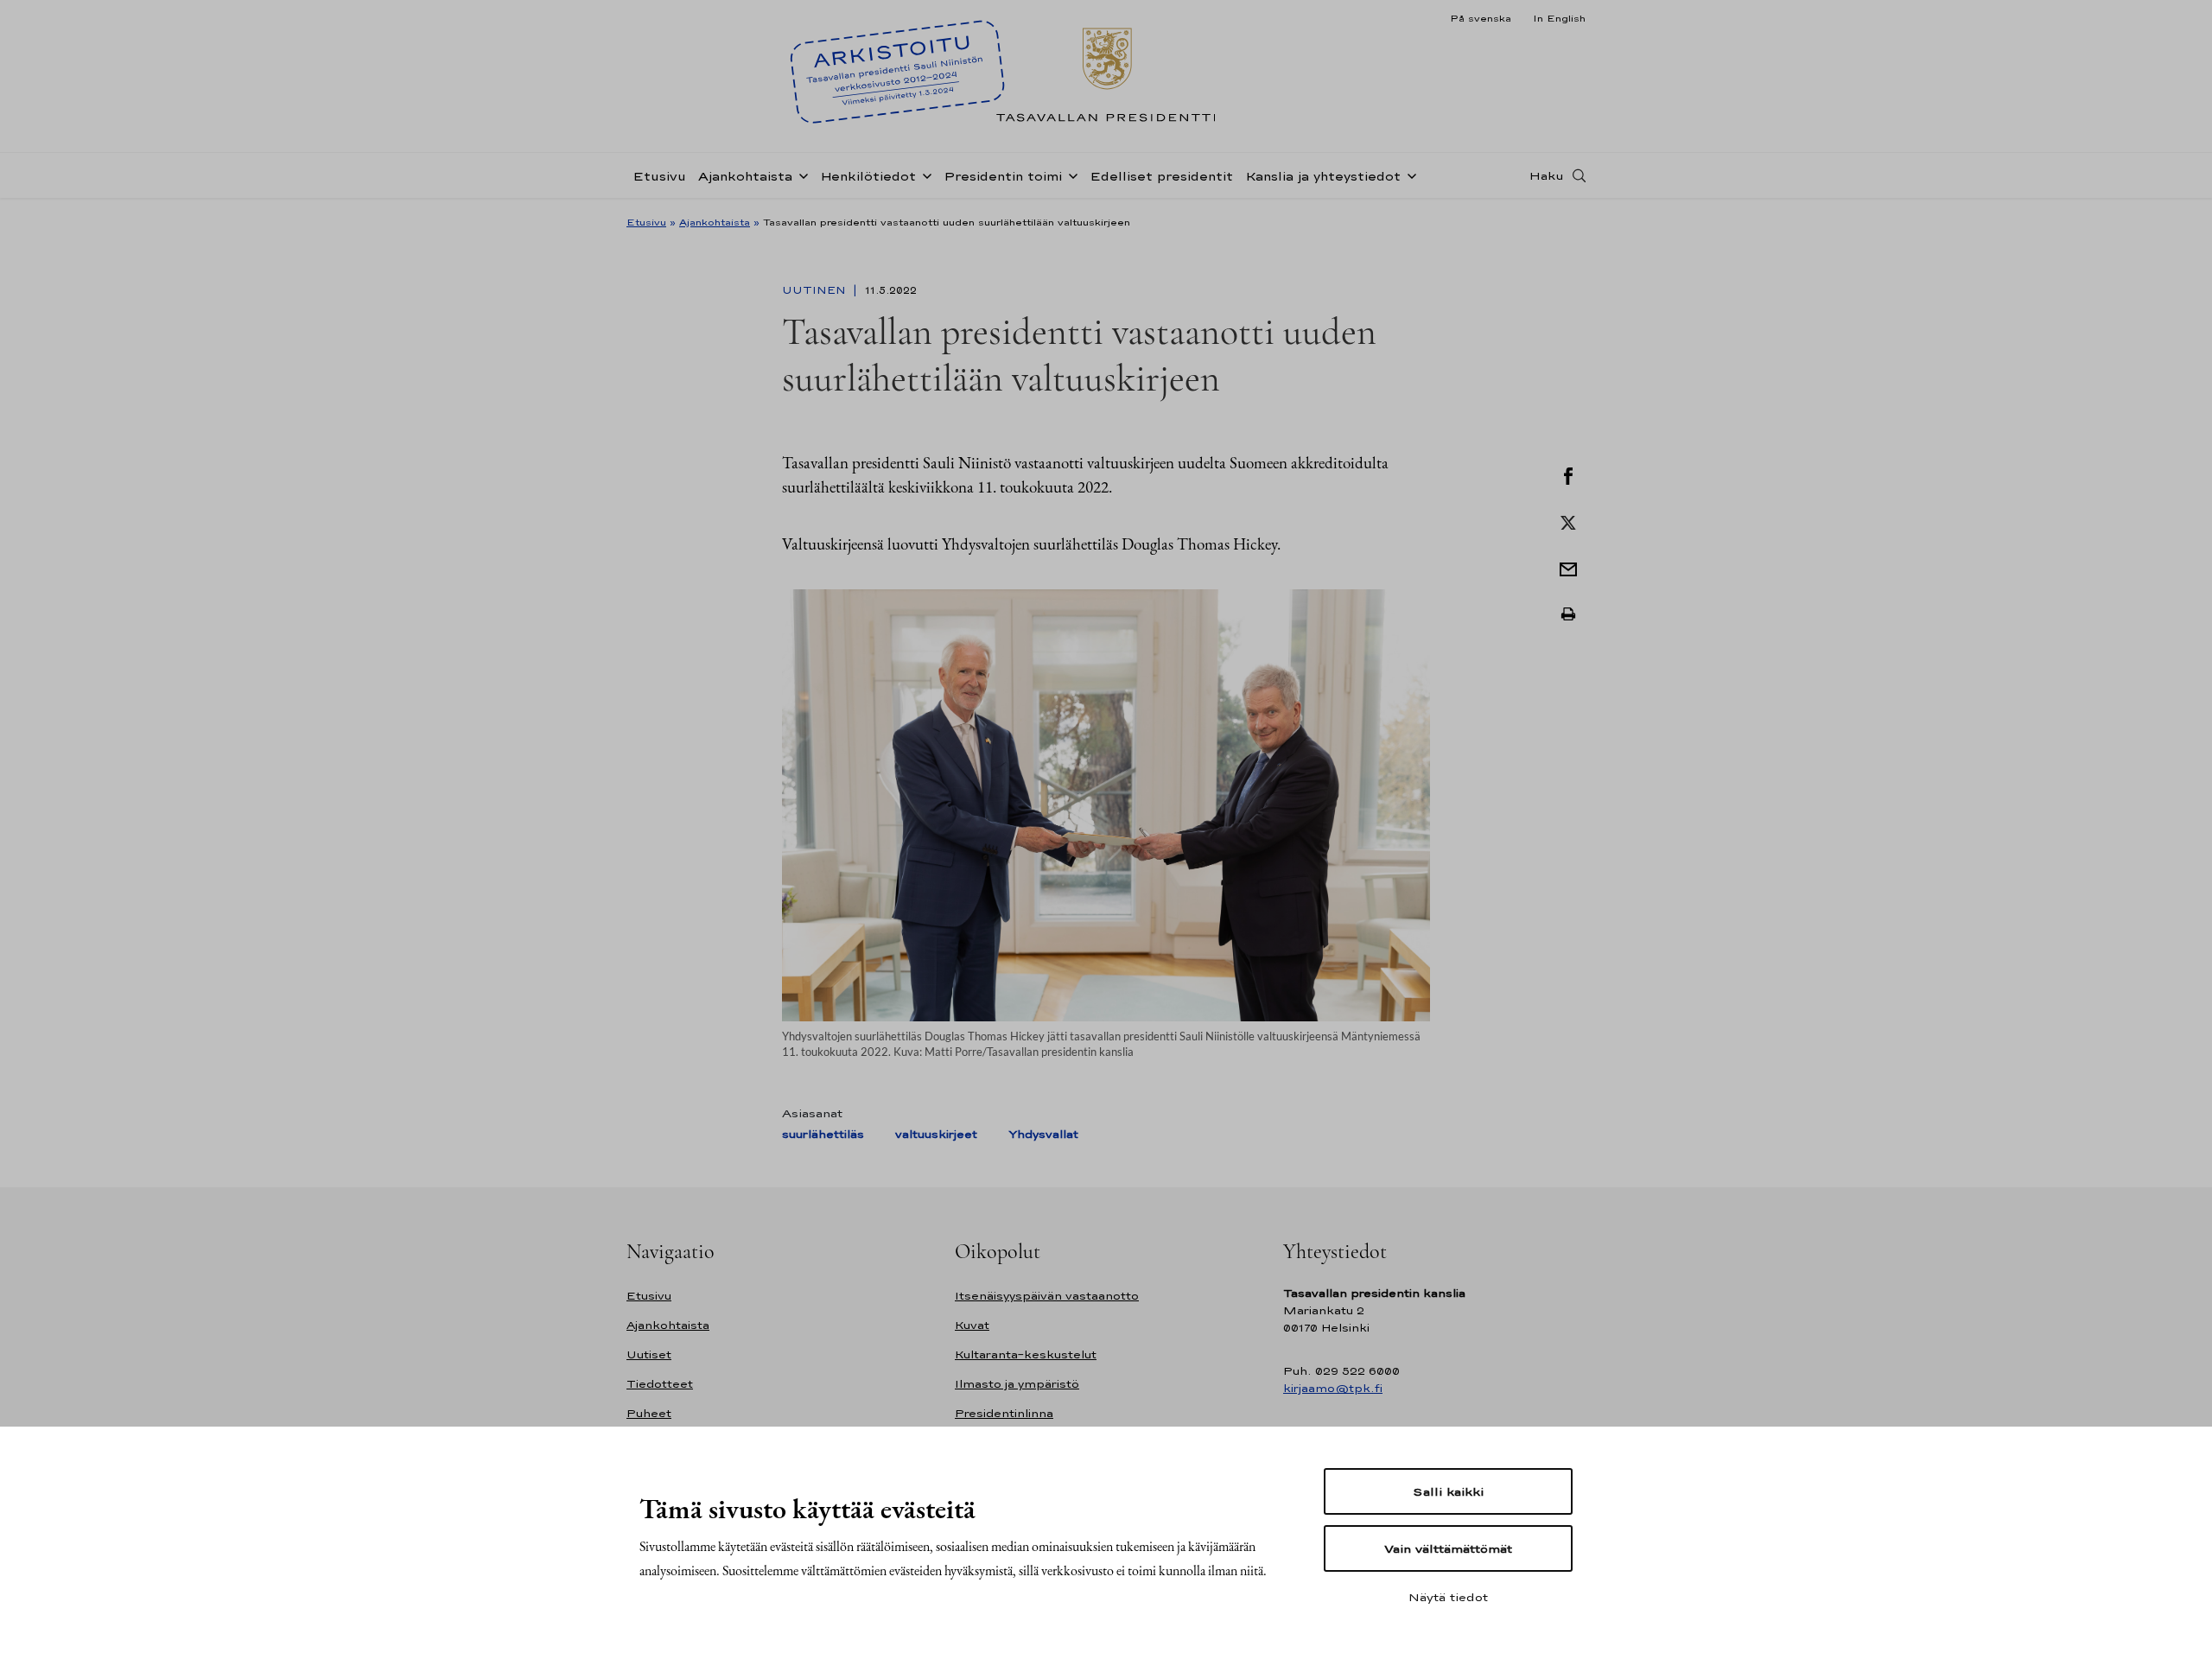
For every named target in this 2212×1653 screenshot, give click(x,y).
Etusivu (659, 176)
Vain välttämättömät (1448, 1548)
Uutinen (816, 290)
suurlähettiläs (823, 1134)
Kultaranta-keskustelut (1026, 1354)
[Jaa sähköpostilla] (1568, 568)
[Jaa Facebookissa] (1568, 474)
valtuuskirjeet (936, 1134)
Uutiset (649, 1354)
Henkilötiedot (868, 176)
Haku (1547, 175)
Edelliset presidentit (1161, 176)
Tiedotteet (660, 1384)
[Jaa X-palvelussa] (1568, 521)
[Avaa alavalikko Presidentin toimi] (1070, 175)
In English (1559, 18)
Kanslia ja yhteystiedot (1323, 176)
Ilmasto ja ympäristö (1017, 1384)
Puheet (649, 1413)
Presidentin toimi (1003, 176)
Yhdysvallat (1043, 1134)
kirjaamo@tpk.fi (1333, 1388)
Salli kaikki (1448, 1491)
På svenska (1481, 18)
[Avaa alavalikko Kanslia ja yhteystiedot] (1408, 175)
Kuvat (972, 1325)
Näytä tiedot (1448, 1597)
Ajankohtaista (745, 176)
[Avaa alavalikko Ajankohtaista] (800, 175)
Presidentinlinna (1004, 1413)
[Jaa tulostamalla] (1568, 614)
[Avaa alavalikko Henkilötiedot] (924, 175)
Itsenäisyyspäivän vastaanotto (1047, 1296)
